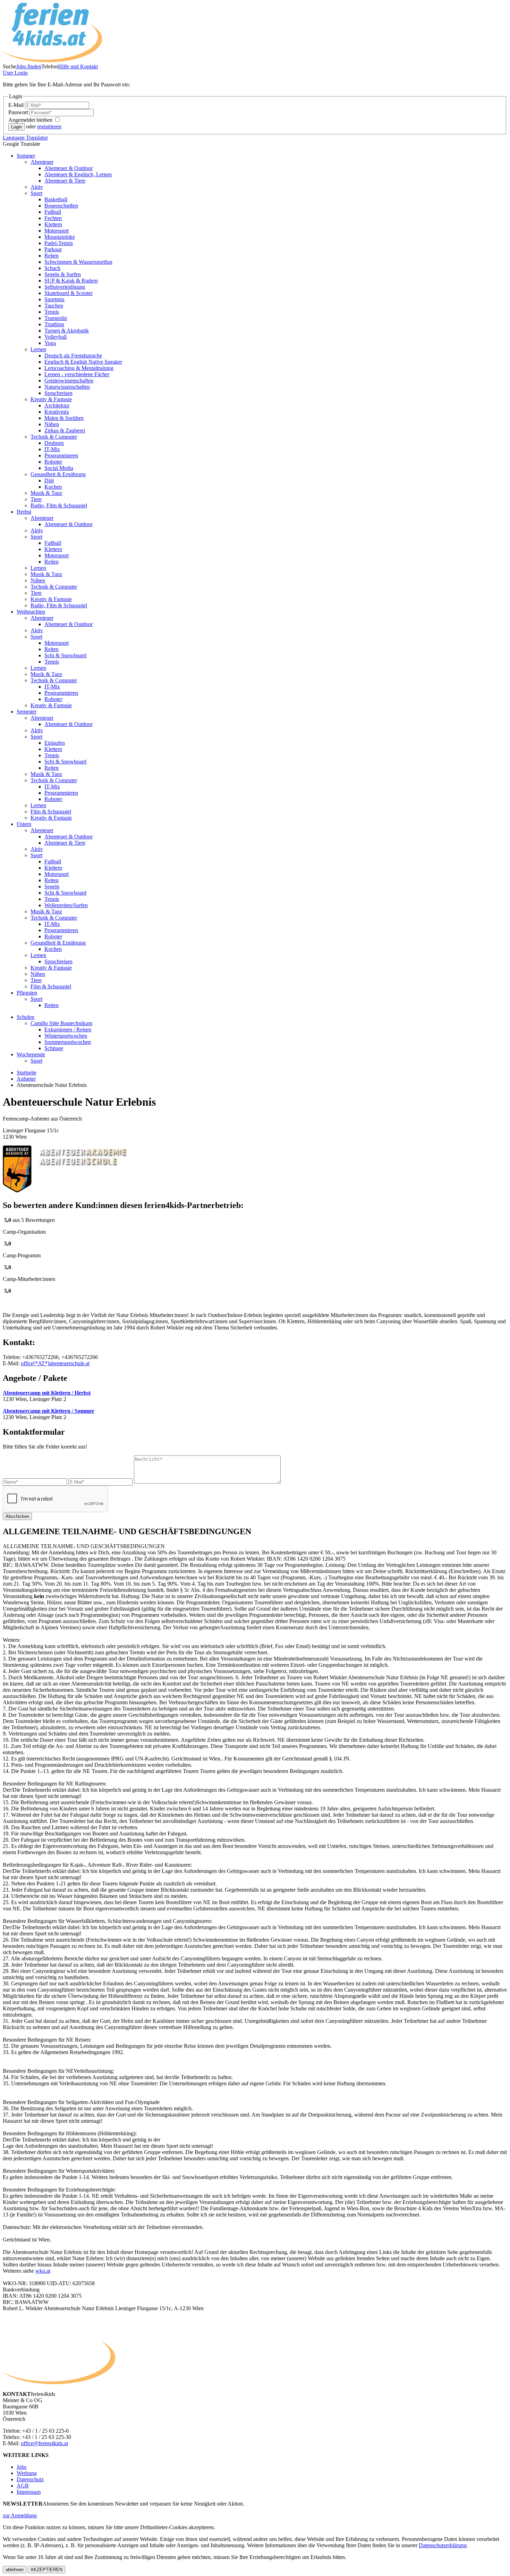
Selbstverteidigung (65, 287)
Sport (36, 193)
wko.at (43, 2271)
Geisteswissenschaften (69, 381)
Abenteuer (42, 162)
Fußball (53, 212)
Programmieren (61, 455)
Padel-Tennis (59, 243)
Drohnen (54, 443)
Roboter (53, 462)
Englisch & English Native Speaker (83, 362)
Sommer (26, 156)
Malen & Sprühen (64, 418)
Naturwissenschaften (67, 387)
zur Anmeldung (20, 2515)
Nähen (52, 424)
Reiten (52, 256)
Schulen (25, 1017)
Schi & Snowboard (65, 655)
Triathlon (54, 324)
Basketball (56, 199)
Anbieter (26, 1079)
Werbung (27, 2473)
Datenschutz (30, 2479)
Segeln (52, 886)
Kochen (53, 487)
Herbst (24, 512)
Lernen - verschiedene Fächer (77, 374)
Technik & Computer (54, 437)
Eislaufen (55, 743)
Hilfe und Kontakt (78, 66)
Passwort (19, 112)
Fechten (53, 218)
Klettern (53, 224)
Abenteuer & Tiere (65, 181)
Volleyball (56, 337)
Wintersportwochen (66, 1036)
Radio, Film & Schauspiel (59, 505)
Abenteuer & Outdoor (69, 168)
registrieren (49, 126)
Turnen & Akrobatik (67, 331)
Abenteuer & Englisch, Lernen (78, 174)
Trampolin (56, 318)
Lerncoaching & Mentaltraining (79, 368)
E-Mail (17, 105)
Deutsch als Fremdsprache (73, 356)
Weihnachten (31, 612)
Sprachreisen (58, 393)
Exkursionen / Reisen (68, 1029)
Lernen (38, 349)
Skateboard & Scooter (69, 293)
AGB (23, 2486)
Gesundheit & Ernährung (58, 474)
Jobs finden (29, 66)
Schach (52, 268)
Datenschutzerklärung (443, 2545)
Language (25, 138)
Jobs (22, 2467)
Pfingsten (27, 993)
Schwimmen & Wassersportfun (78, 262)
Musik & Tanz (46, 493)
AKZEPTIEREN (46, 2570)
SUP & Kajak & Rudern (71, 281)
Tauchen (54, 306)
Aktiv (37, 187)
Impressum (29, 2492)
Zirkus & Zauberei (65, 430)
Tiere (36, 499)
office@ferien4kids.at (44, 2443)
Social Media (59, 468)
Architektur (57, 406)
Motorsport (57, 231)
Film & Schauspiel (51, 812)
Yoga (50, 343)
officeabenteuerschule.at (55, 1363)
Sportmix (54, 299)
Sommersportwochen (68, 1042)
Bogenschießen (61, 206)
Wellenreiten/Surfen (66, 905)
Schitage (54, 1048)
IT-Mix (52, 449)
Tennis (52, 312)
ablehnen (15, 2570)
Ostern (24, 824)
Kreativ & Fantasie (51, 399)
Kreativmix (57, 412)
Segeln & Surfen (63, 274)
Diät (49, 480)
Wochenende (31, 1054)
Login (15, 73)
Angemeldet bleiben (31, 120)
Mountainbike (60, 237)
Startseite (27, 1072)
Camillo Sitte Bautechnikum (61, 1023)
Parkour (53, 249)
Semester (27, 712)
